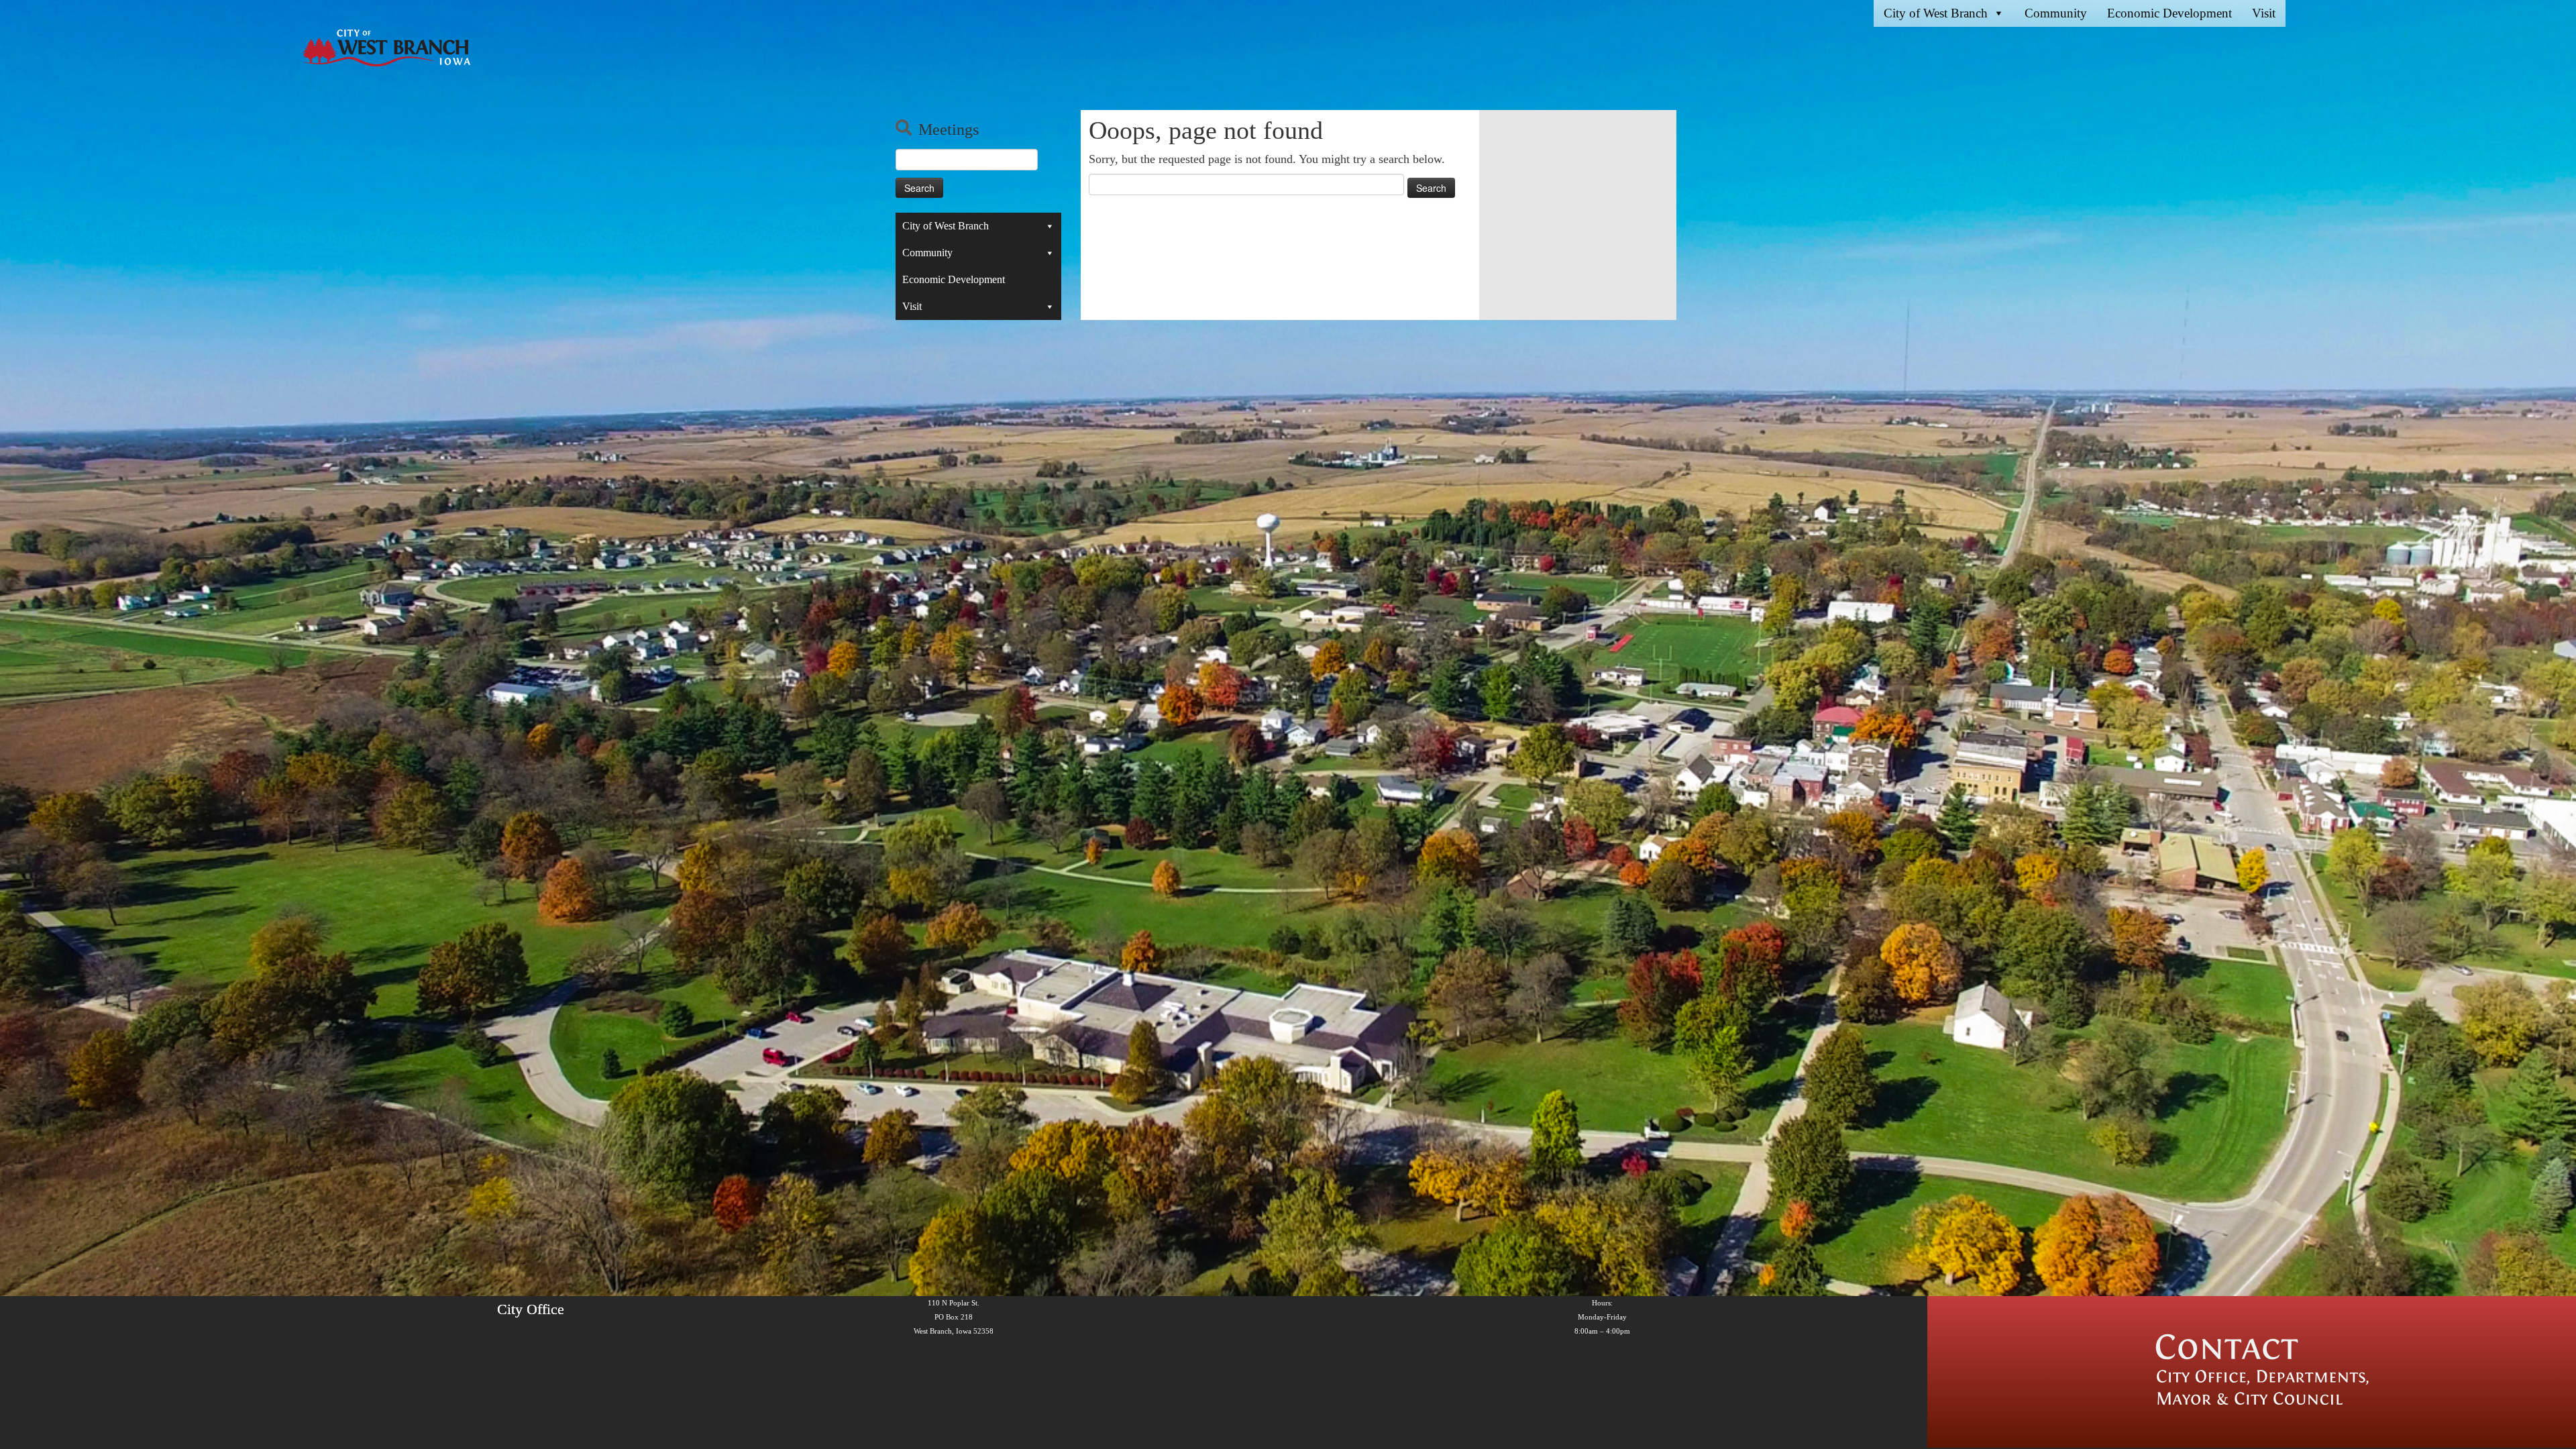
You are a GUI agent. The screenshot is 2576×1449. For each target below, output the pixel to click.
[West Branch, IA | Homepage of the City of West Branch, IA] (386, 48)
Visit (2264, 13)
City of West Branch (1936, 13)
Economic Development (2169, 13)
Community (2056, 13)
